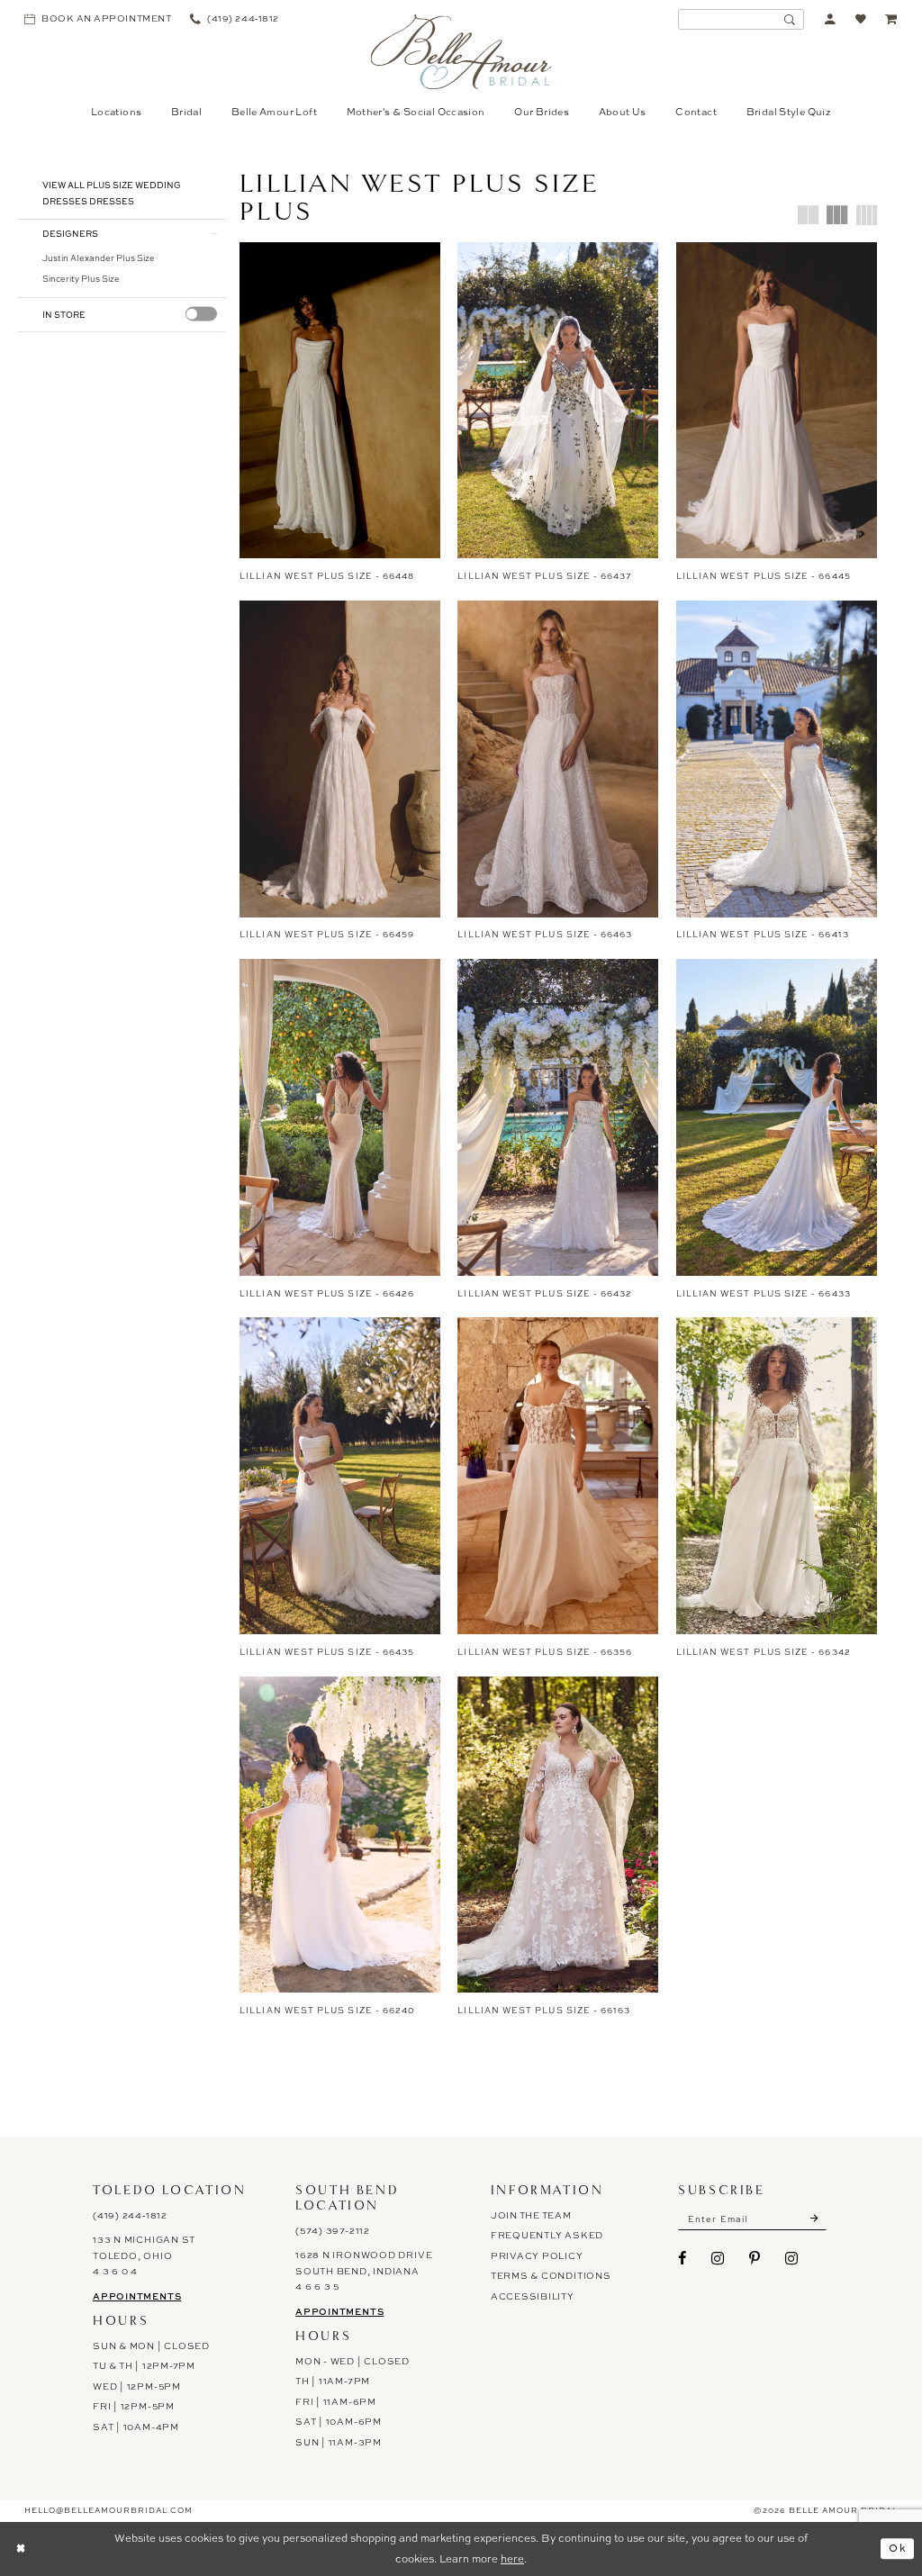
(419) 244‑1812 (130, 2215)
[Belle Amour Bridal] (461, 52)
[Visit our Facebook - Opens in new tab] (682, 2258)
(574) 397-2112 (333, 2231)
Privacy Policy (537, 2256)
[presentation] (201, 314)
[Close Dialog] (21, 2549)
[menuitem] (98, 19)
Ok (898, 2548)
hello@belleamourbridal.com (108, 2510)
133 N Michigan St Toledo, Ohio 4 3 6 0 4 (144, 2256)
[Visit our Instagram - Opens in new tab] (718, 2258)
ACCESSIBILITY (533, 2296)
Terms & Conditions (551, 2276)
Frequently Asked (547, 2235)
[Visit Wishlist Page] (861, 19)
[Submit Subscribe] (815, 2219)
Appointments (137, 2296)
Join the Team (531, 2215)
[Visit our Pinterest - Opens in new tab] (755, 2258)
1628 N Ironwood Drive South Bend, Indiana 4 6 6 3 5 (364, 2271)
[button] (831, 19)
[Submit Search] (790, 19)
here (512, 2559)
